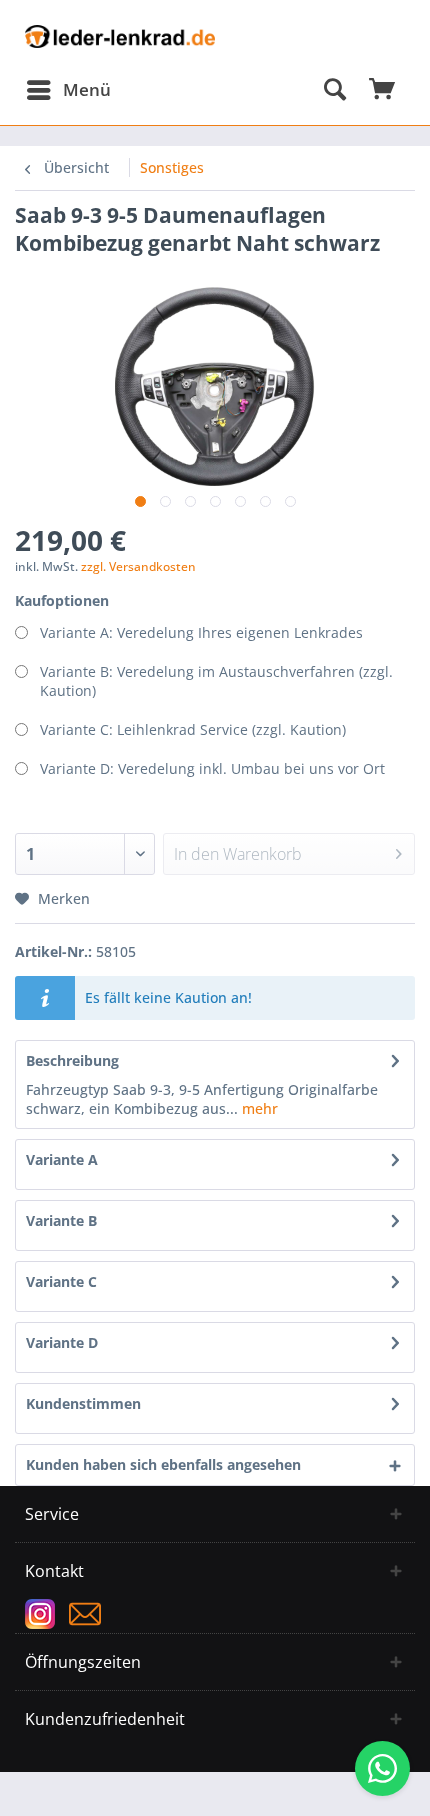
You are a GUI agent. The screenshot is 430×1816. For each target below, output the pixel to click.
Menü (87, 89)
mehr (258, 1108)
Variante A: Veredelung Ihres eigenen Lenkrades (201, 632)
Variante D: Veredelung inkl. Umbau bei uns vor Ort (212, 768)
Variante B (61, 1220)
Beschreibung (72, 1060)
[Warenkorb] (383, 90)
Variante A (62, 1159)
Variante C (61, 1281)
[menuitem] (68, 90)
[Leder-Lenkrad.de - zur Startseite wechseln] (120, 42)
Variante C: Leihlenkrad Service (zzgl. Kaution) (193, 729)
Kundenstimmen (83, 1403)
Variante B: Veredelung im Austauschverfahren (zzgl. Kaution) (216, 681)
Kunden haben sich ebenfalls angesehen (163, 1464)
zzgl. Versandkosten (138, 566)
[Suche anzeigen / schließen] (334, 90)
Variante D (62, 1342)
